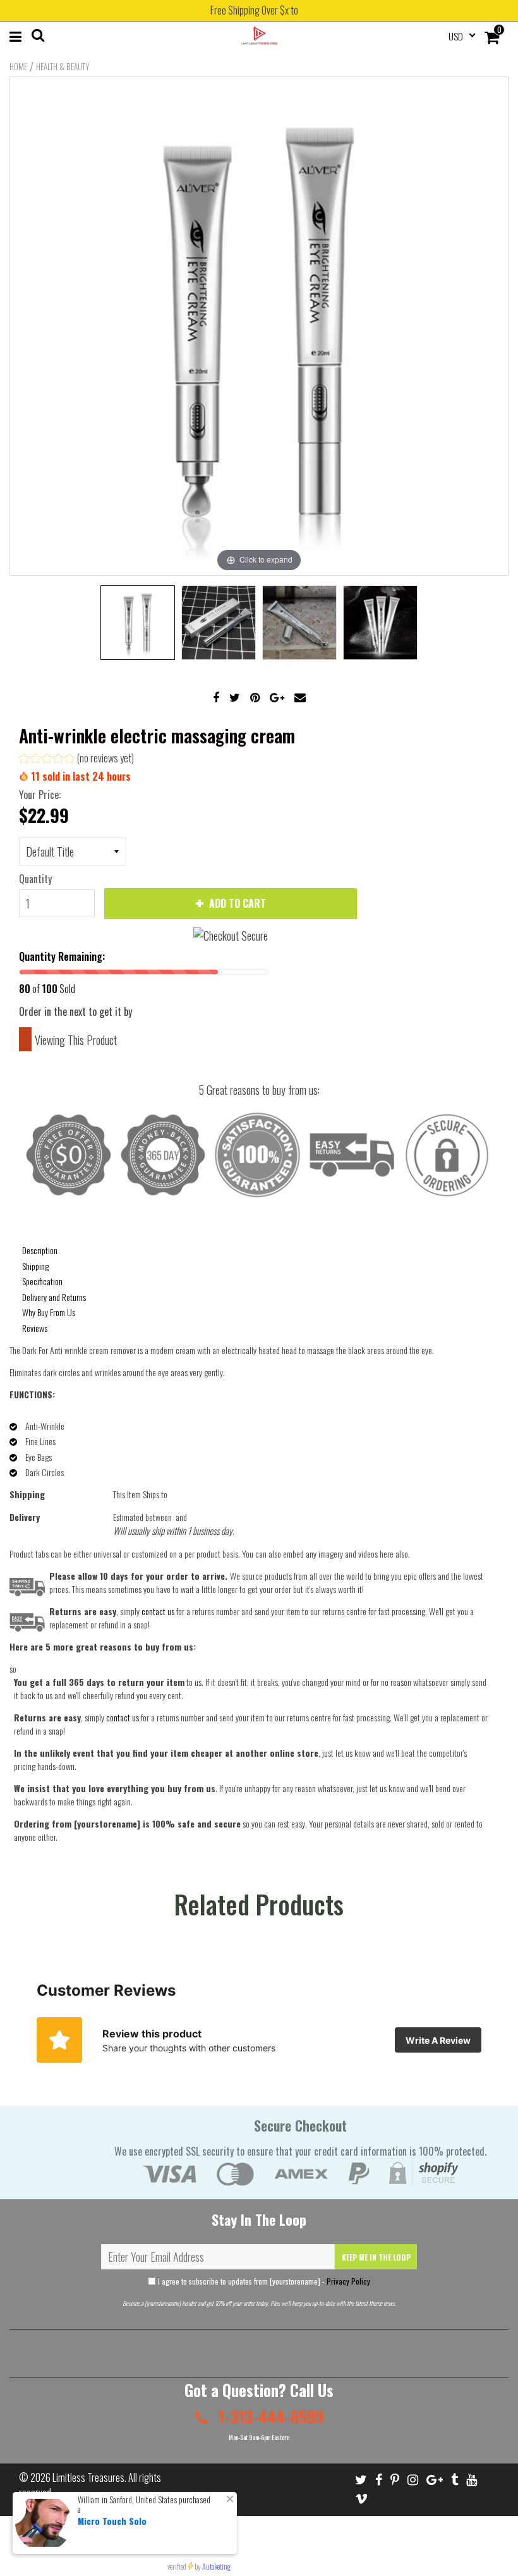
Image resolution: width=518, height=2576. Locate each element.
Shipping (35, 1266)
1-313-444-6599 (269, 2416)
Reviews (35, 1328)
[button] (76, 760)
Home (18, 66)
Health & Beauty (63, 66)
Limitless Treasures (88, 2477)
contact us (123, 1717)
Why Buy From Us (49, 1312)
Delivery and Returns (54, 1297)
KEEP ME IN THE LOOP (376, 2257)
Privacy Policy (348, 2281)
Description (40, 1250)
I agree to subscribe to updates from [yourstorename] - (263, 2281)
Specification (42, 1281)
